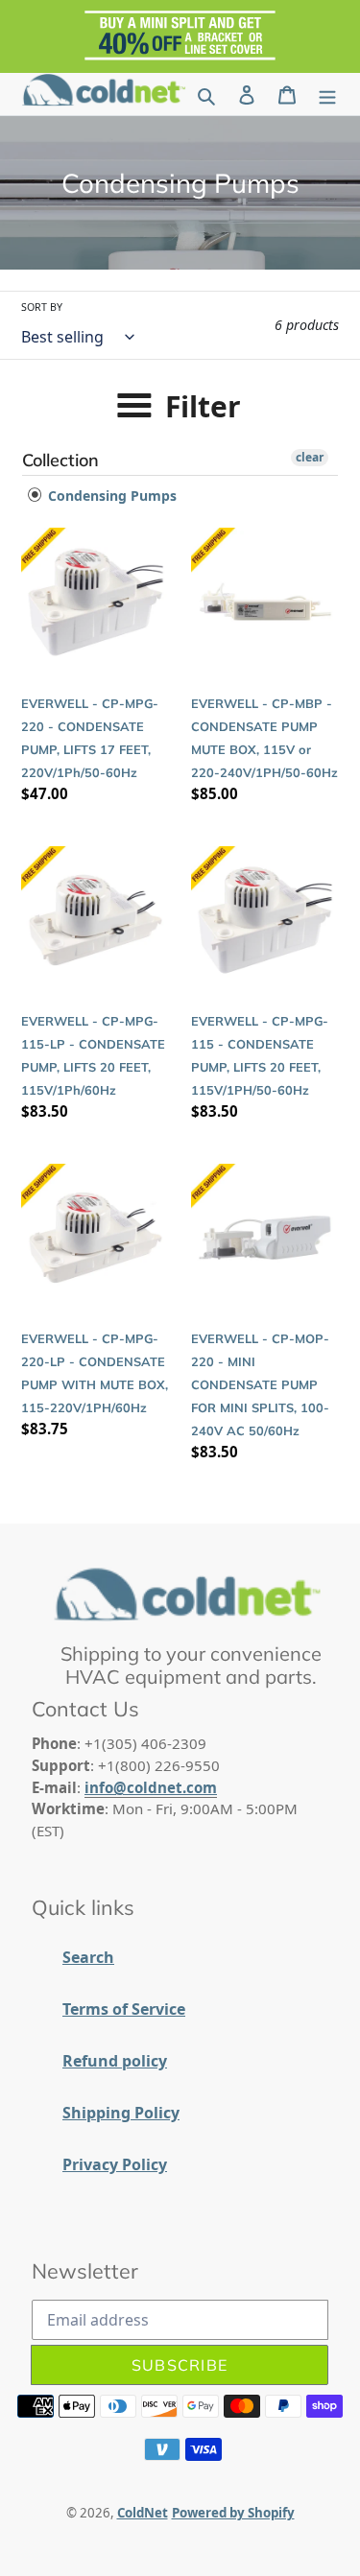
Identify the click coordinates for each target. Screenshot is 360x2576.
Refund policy (115, 2061)
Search (88, 1957)
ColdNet (143, 2513)
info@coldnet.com (151, 1787)
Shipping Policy (121, 2113)
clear (310, 457)
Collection (60, 460)
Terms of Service (124, 2009)
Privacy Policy (115, 2164)
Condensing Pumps (110, 496)
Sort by (42, 307)
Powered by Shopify (233, 2513)
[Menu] (327, 94)
